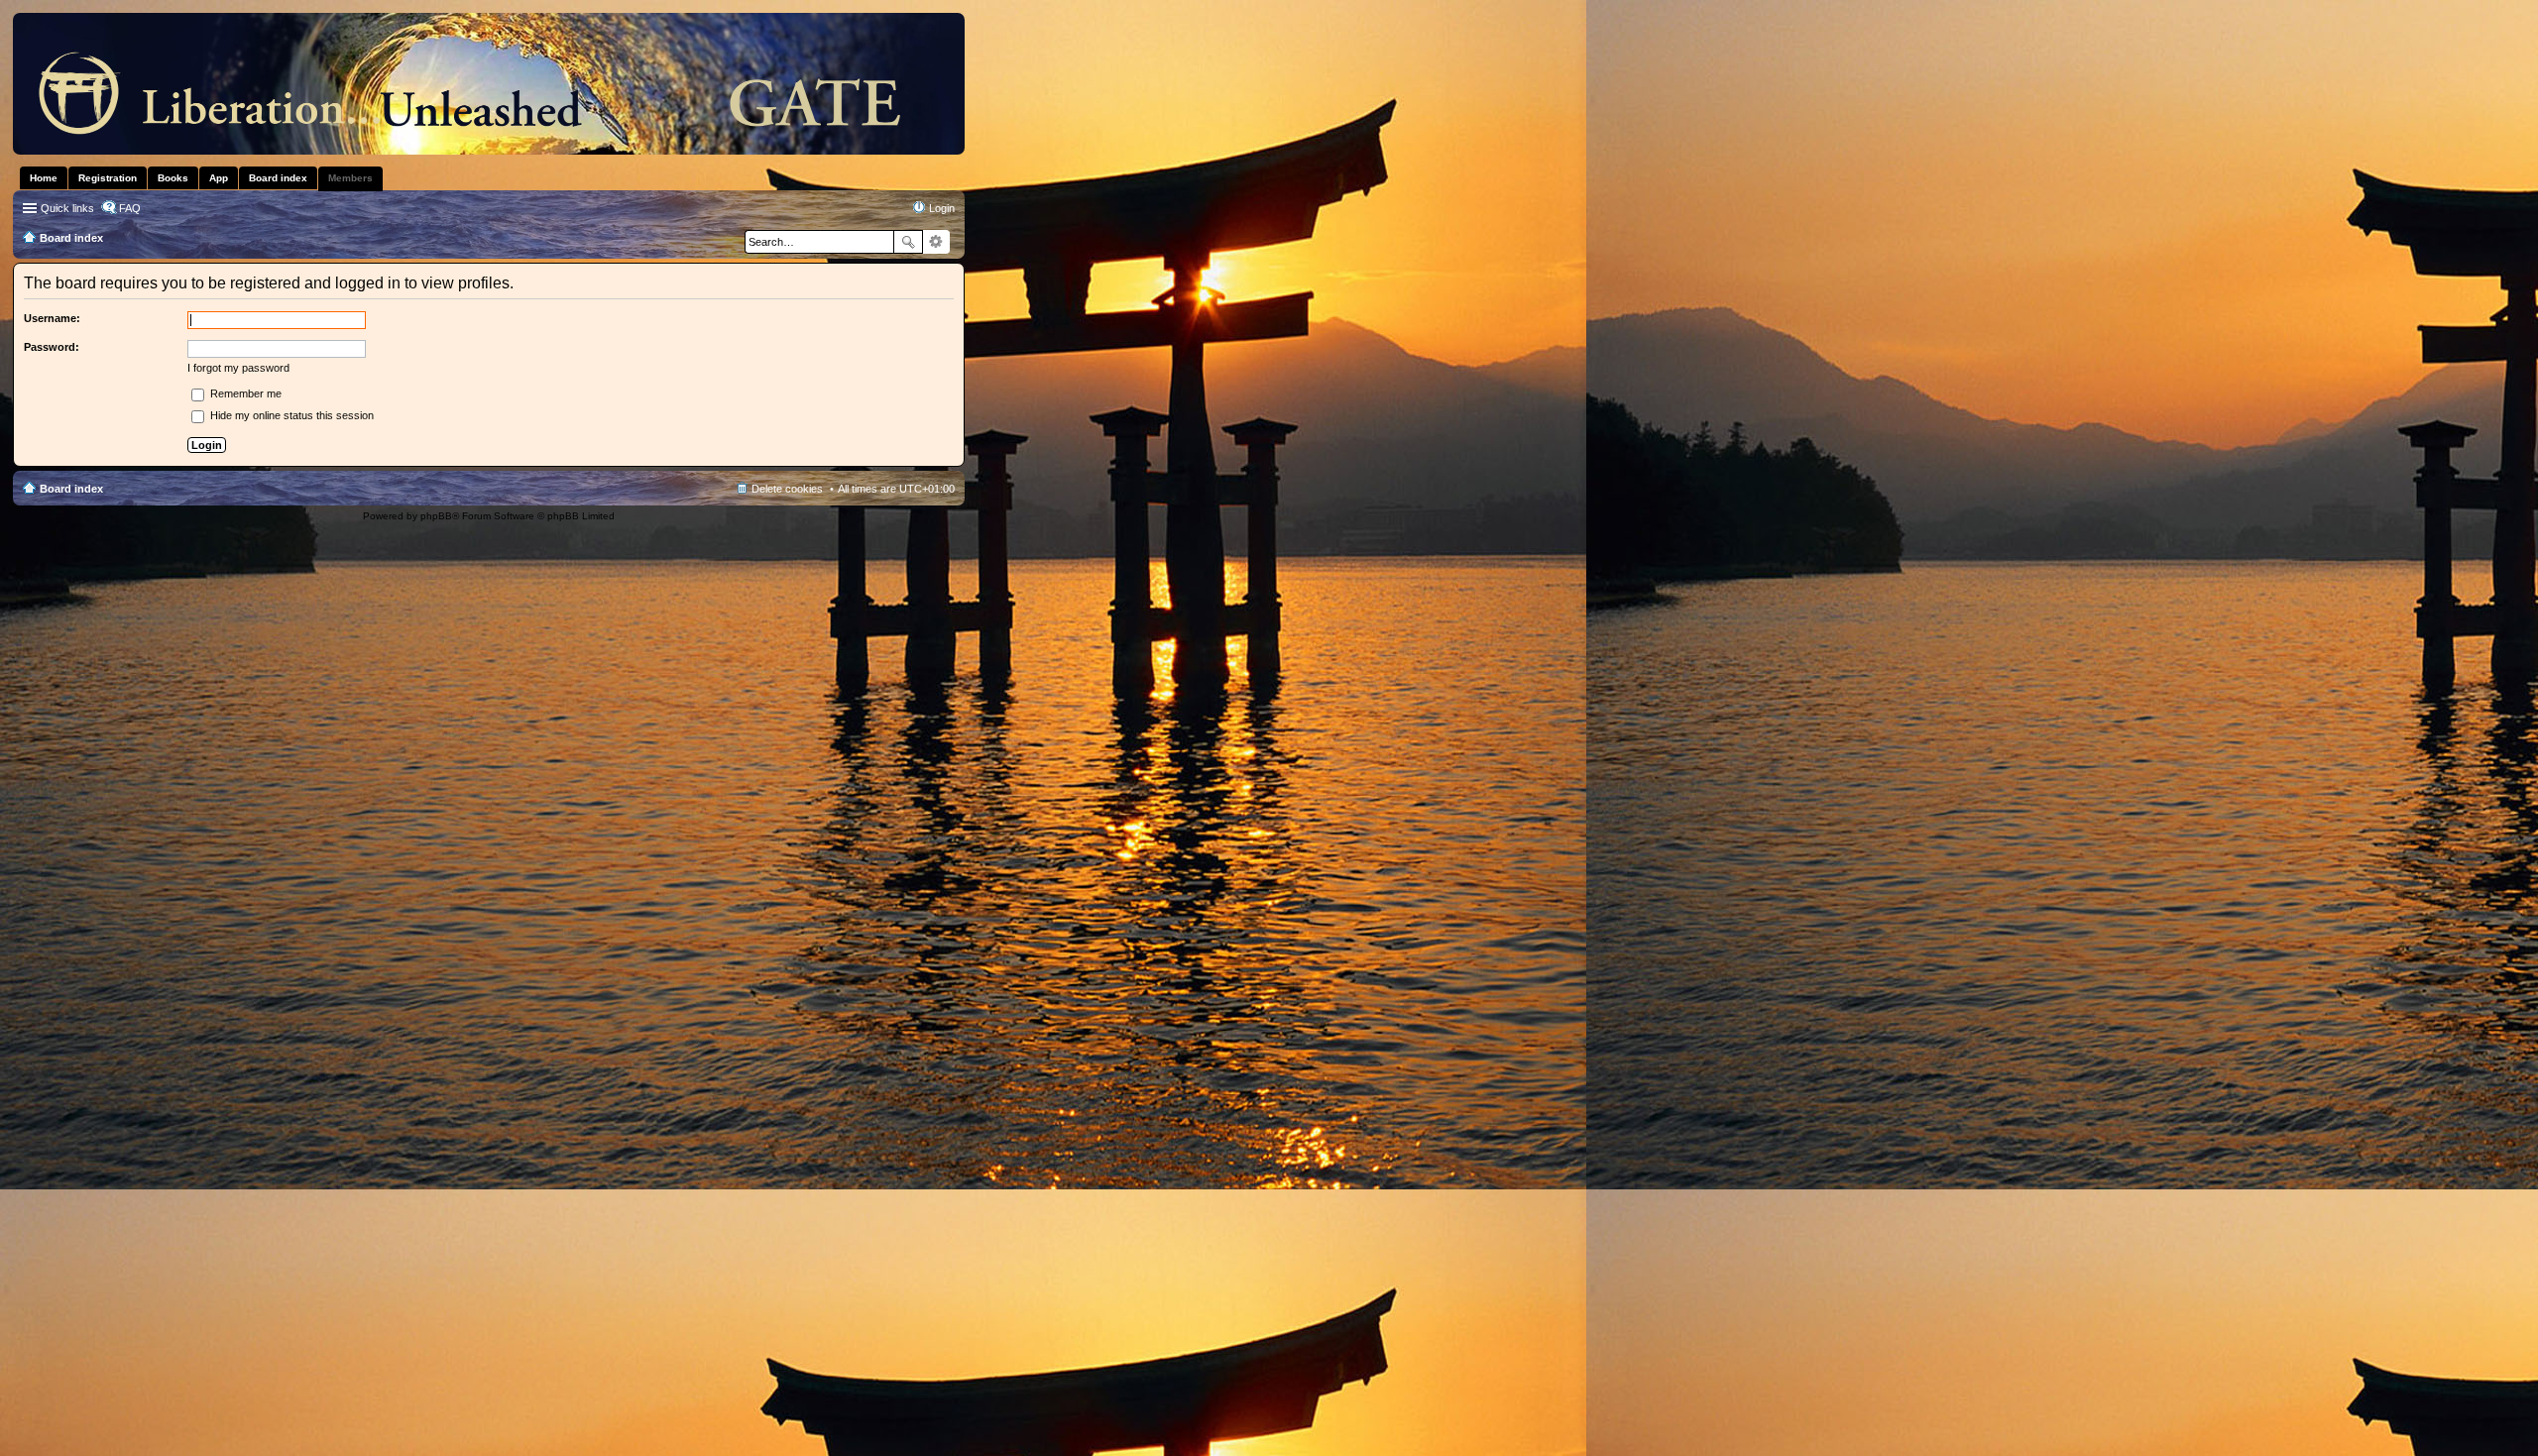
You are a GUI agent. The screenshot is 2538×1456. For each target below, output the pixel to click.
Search (908, 242)
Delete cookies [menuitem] (787, 489)
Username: (52, 318)
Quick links (67, 208)
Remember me (244, 393)
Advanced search (936, 242)
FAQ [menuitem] (130, 208)
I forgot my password (238, 368)
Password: (52, 347)
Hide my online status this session (290, 415)
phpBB (436, 516)
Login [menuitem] (942, 208)
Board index (71, 489)
